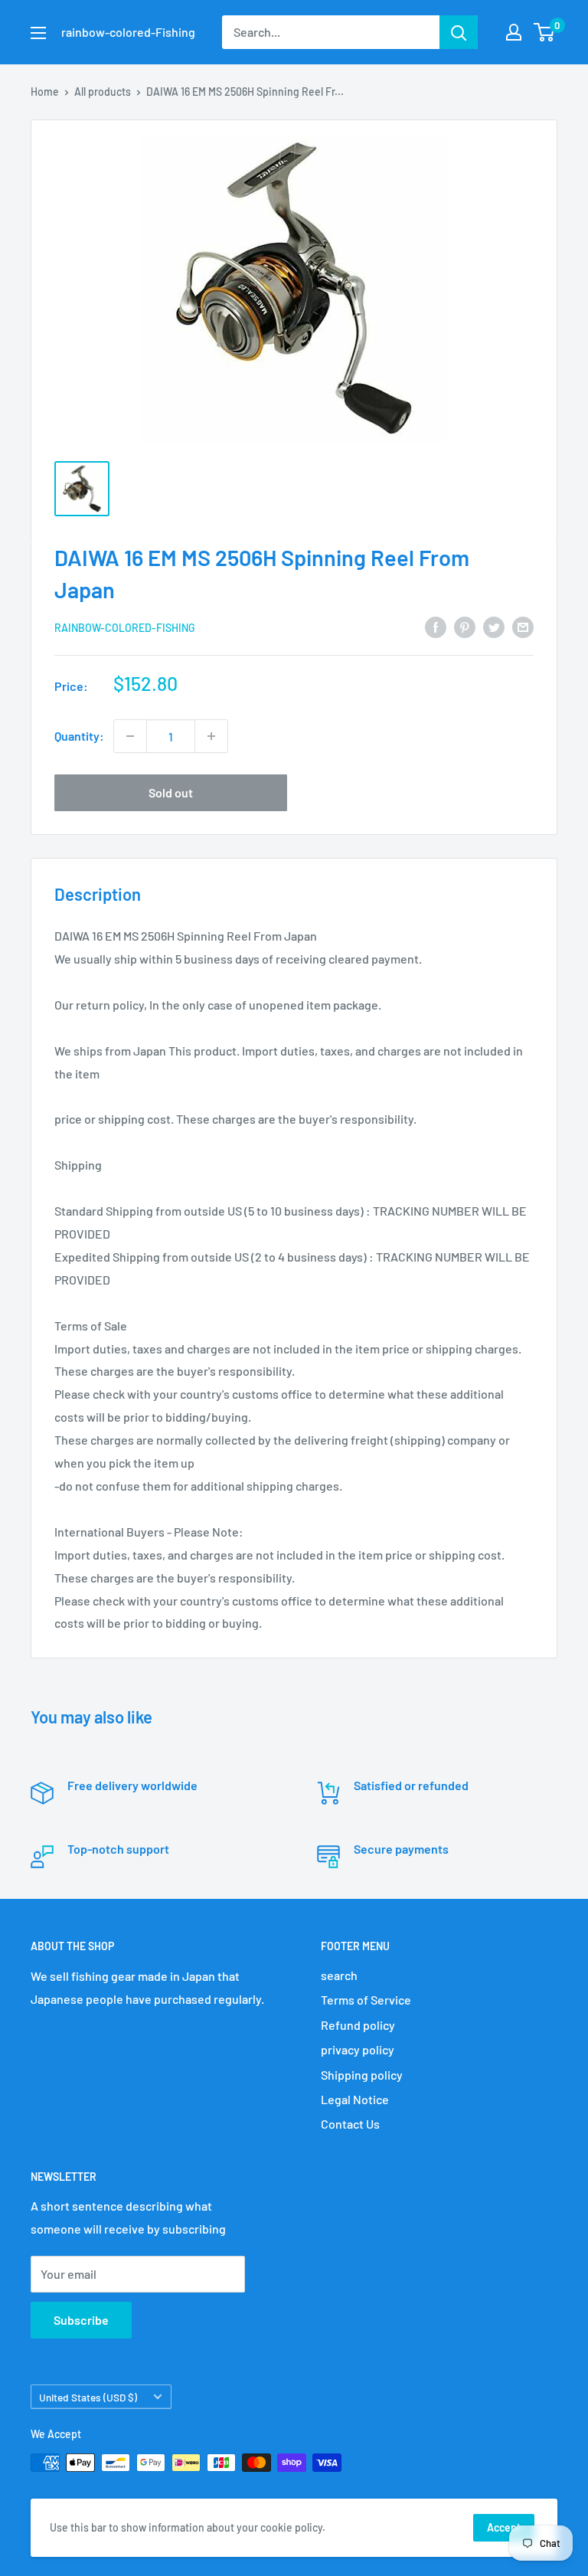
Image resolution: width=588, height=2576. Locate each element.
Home (45, 92)
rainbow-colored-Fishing (125, 628)
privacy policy (358, 2049)
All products (103, 92)
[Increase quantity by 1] (211, 736)
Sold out (171, 792)
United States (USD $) (88, 2397)
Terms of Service (366, 2000)
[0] (545, 32)
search (339, 1975)
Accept (504, 2527)
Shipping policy (362, 2075)
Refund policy (358, 2025)
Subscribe (81, 2320)
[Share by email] (523, 626)
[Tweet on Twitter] (494, 626)
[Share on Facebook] (436, 626)
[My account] (514, 32)
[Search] (459, 32)
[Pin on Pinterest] (465, 626)
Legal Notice (355, 2099)
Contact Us (350, 2124)
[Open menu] (38, 33)
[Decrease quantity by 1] (130, 736)
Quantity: (79, 736)
